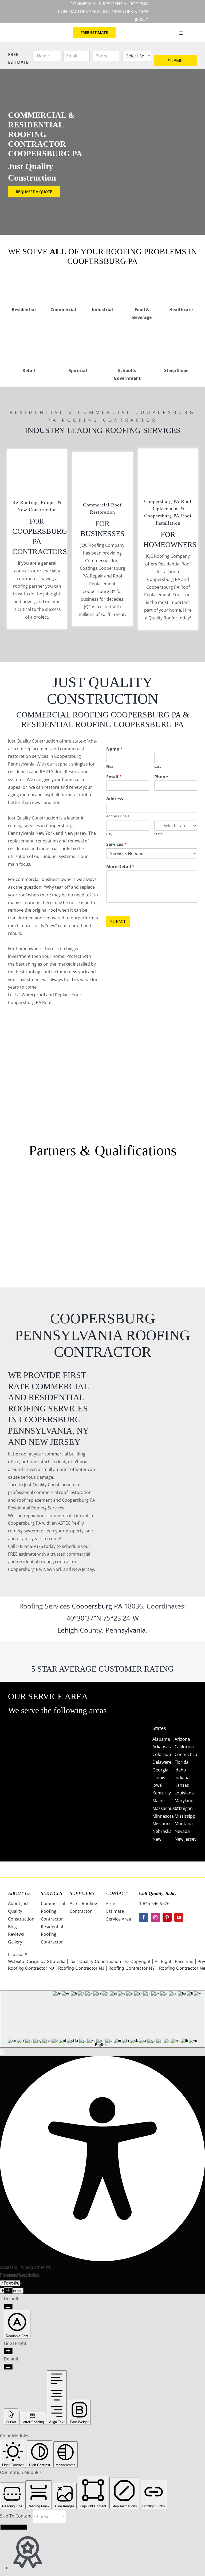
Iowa (157, 1785)
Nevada (182, 1831)
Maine (159, 1801)
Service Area (119, 1919)
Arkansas (162, 1747)
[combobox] (102, 2019)
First (110, 766)
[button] (2, 2053)
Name (114, 749)
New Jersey (186, 1839)
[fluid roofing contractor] (181, 1182)
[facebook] (144, 1917)
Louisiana (184, 1793)
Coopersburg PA (97, 1606)
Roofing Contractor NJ (81, 1968)
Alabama (161, 1739)
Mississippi (186, 1816)
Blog (12, 1927)
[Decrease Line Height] (8, 2367)
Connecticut (187, 1754)
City (109, 834)
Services (117, 844)
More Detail (120, 867)
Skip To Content (16, 2516)
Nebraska (162, 1831)
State (158, 834)
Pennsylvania (126, 1630)
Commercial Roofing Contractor (53, 1911)
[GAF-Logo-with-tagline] (24, 1196)
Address (115, 799)
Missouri (161, 1824)
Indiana (182, 1778)
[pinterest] (167, 1917)
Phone (161, 777)
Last (158, 766)
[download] (142, 1182)
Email (114, 777)
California (184, 1747)
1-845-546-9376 (154, 1903)
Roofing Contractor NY (132, 1968)
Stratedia (56, 1961)
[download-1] (142, 1220)
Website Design (24, 1961)
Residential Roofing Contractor (52, 1934)
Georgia (160, 1770)
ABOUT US (19, 1893)
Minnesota (163, 1816)
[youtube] (179, 1917)
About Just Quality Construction (21, 1911)
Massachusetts (167, 1808)
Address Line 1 (118, 816)
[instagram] (155, 1917)
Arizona (182, 1739)
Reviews (16, 1934)
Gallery (15, 1942)
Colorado (162, 1754)
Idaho (180, 1770)
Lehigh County (80, 1630)
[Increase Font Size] (8, 2291)
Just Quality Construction (96, 1961)
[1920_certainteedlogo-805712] (63, 1196)
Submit (176, 61)
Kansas (182, 1785)
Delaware (162, 1762)
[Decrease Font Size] (8, 2307)
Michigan (184, 1808)
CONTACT (117, 1893)
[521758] (102, 1196)
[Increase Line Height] (8, 2351)
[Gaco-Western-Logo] (63, 1223)
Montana (184, 1824)
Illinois (159, 1778)
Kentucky (162, 1793)
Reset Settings (14, 2527)
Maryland (184, 1801)
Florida (182, 1762)
